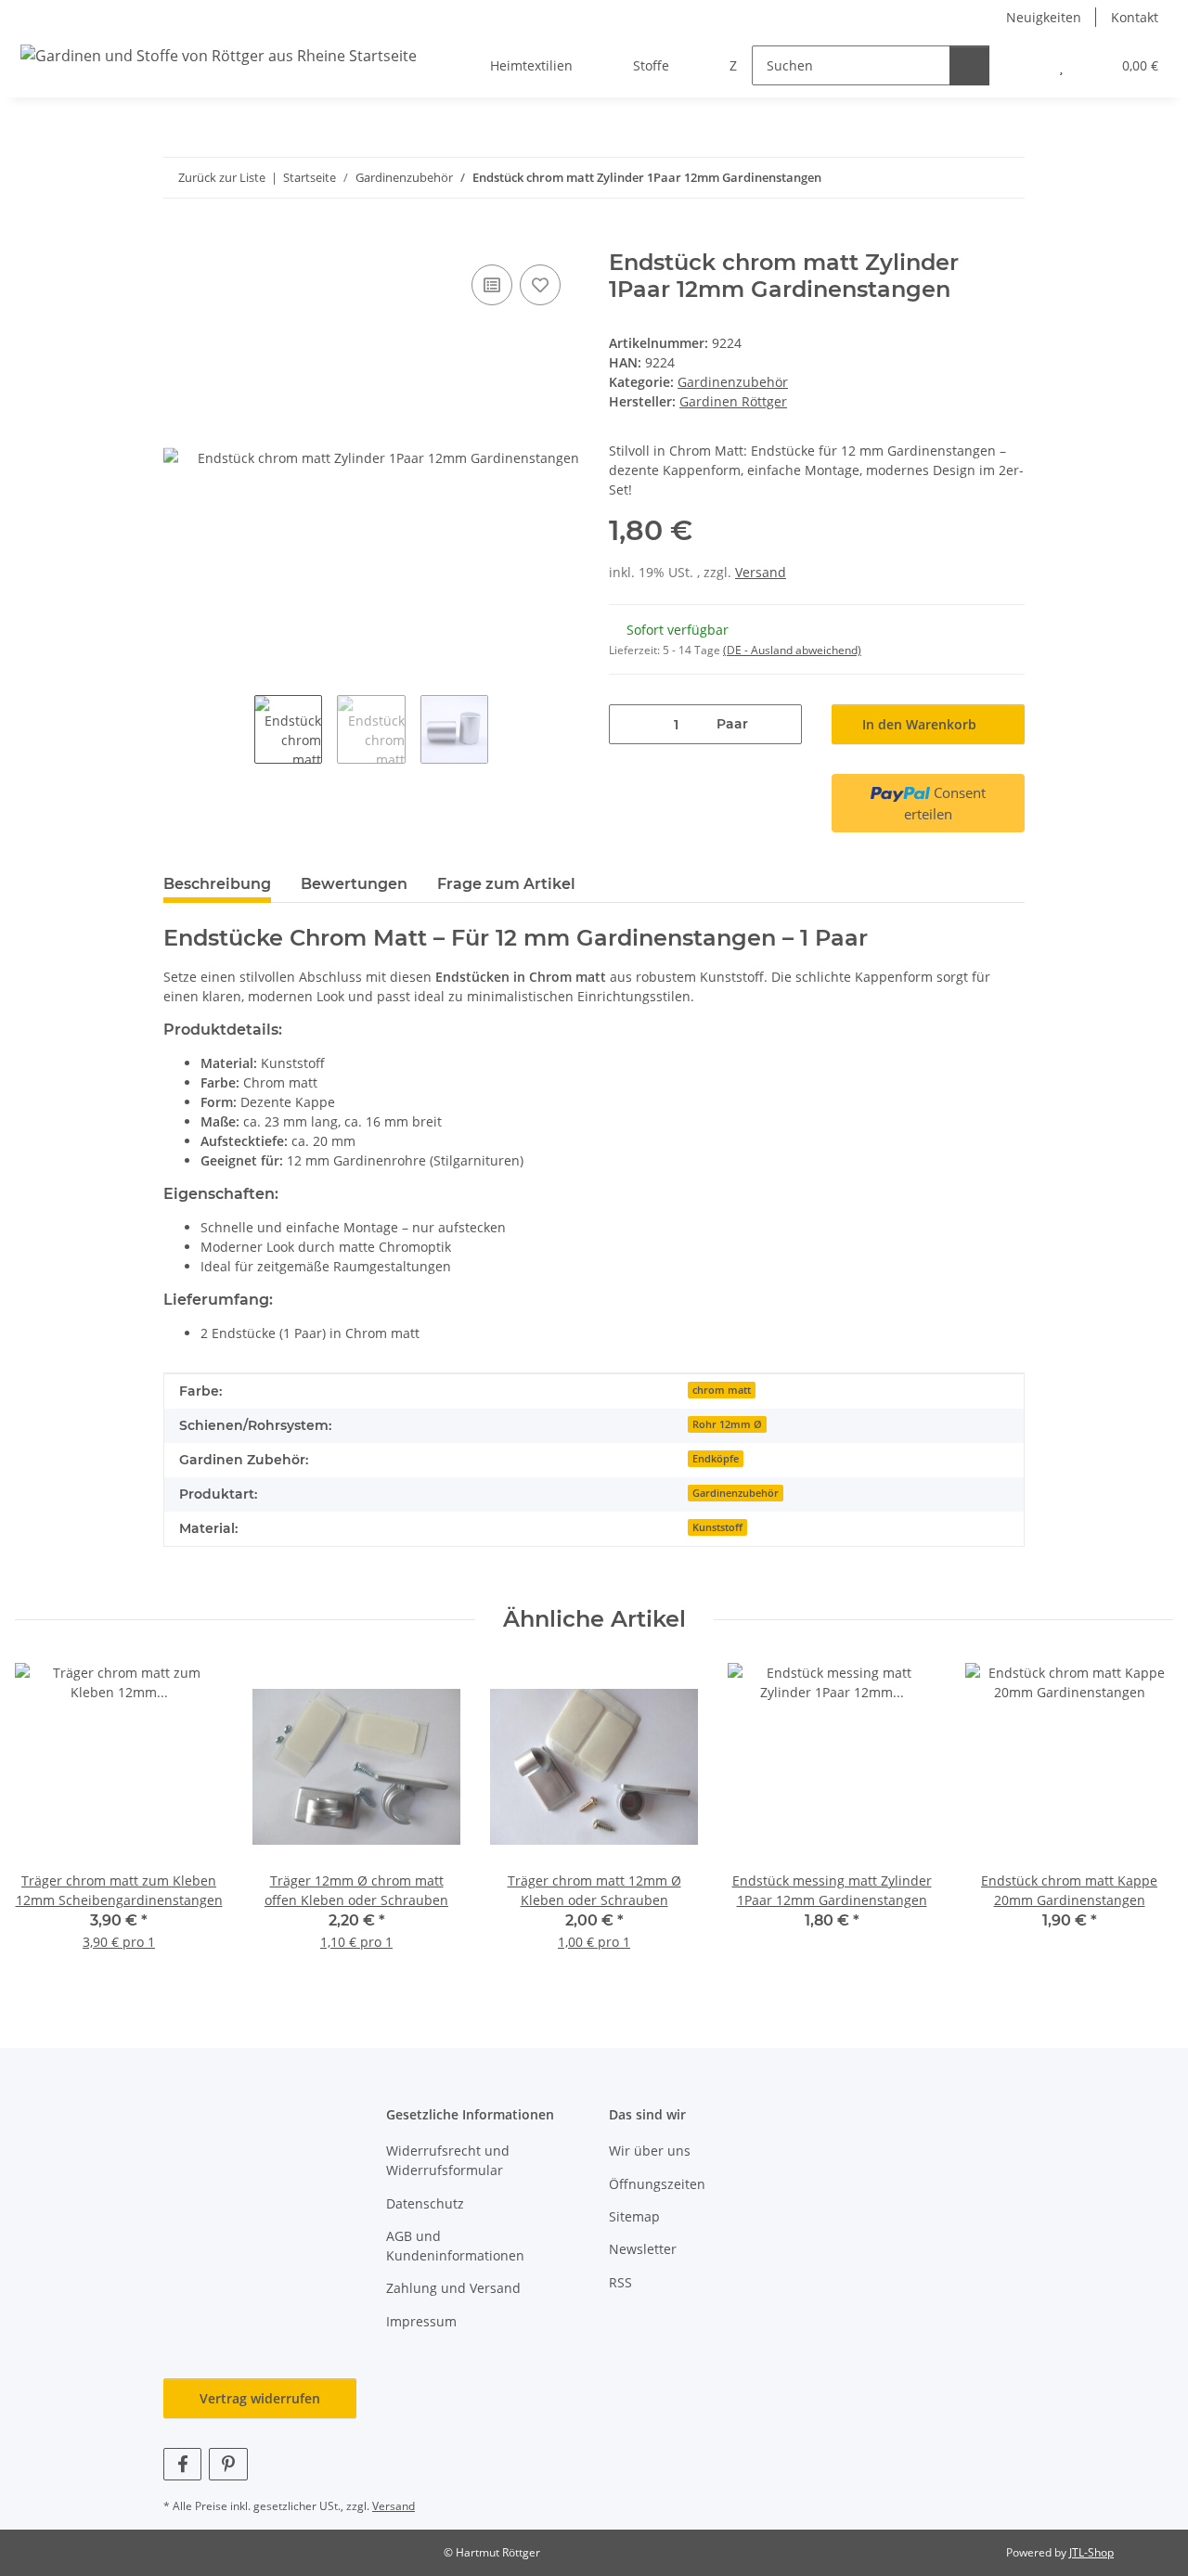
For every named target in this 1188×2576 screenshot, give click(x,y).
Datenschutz (425, 2203)
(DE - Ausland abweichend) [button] (792, 650)
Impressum (421, 2321)
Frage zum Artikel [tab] (506, 884)
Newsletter (643, 2249)
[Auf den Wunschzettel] (540, 285)
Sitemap (634, 2216)
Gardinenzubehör (733, 382)
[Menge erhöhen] (781, 724)
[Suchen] (969, 65)
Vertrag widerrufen (260, 2398)
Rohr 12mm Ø (727, 1424)
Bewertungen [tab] (354, 884)
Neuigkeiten (1044, 17)
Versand (761, 572)
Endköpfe (716, 1459)
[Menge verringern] (630, 724)
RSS (620, 2282)
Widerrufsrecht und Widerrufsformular (448, 2160)
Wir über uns (650, 2151)
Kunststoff (717, 1527)
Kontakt (1135, 17)
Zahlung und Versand (453, 2288)
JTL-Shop (1091, 2552)
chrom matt (722, 1390)
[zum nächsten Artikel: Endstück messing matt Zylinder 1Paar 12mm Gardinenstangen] (1005, 178)
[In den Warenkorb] (178, 239)
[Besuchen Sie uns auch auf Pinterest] (228, 2464)
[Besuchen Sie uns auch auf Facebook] (182, 2464)
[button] (1024, 65)
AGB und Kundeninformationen (455, 2246)
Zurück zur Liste (222, 177)
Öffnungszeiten (657, 2184)
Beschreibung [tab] (217, 884)
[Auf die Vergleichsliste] (492, 285)
